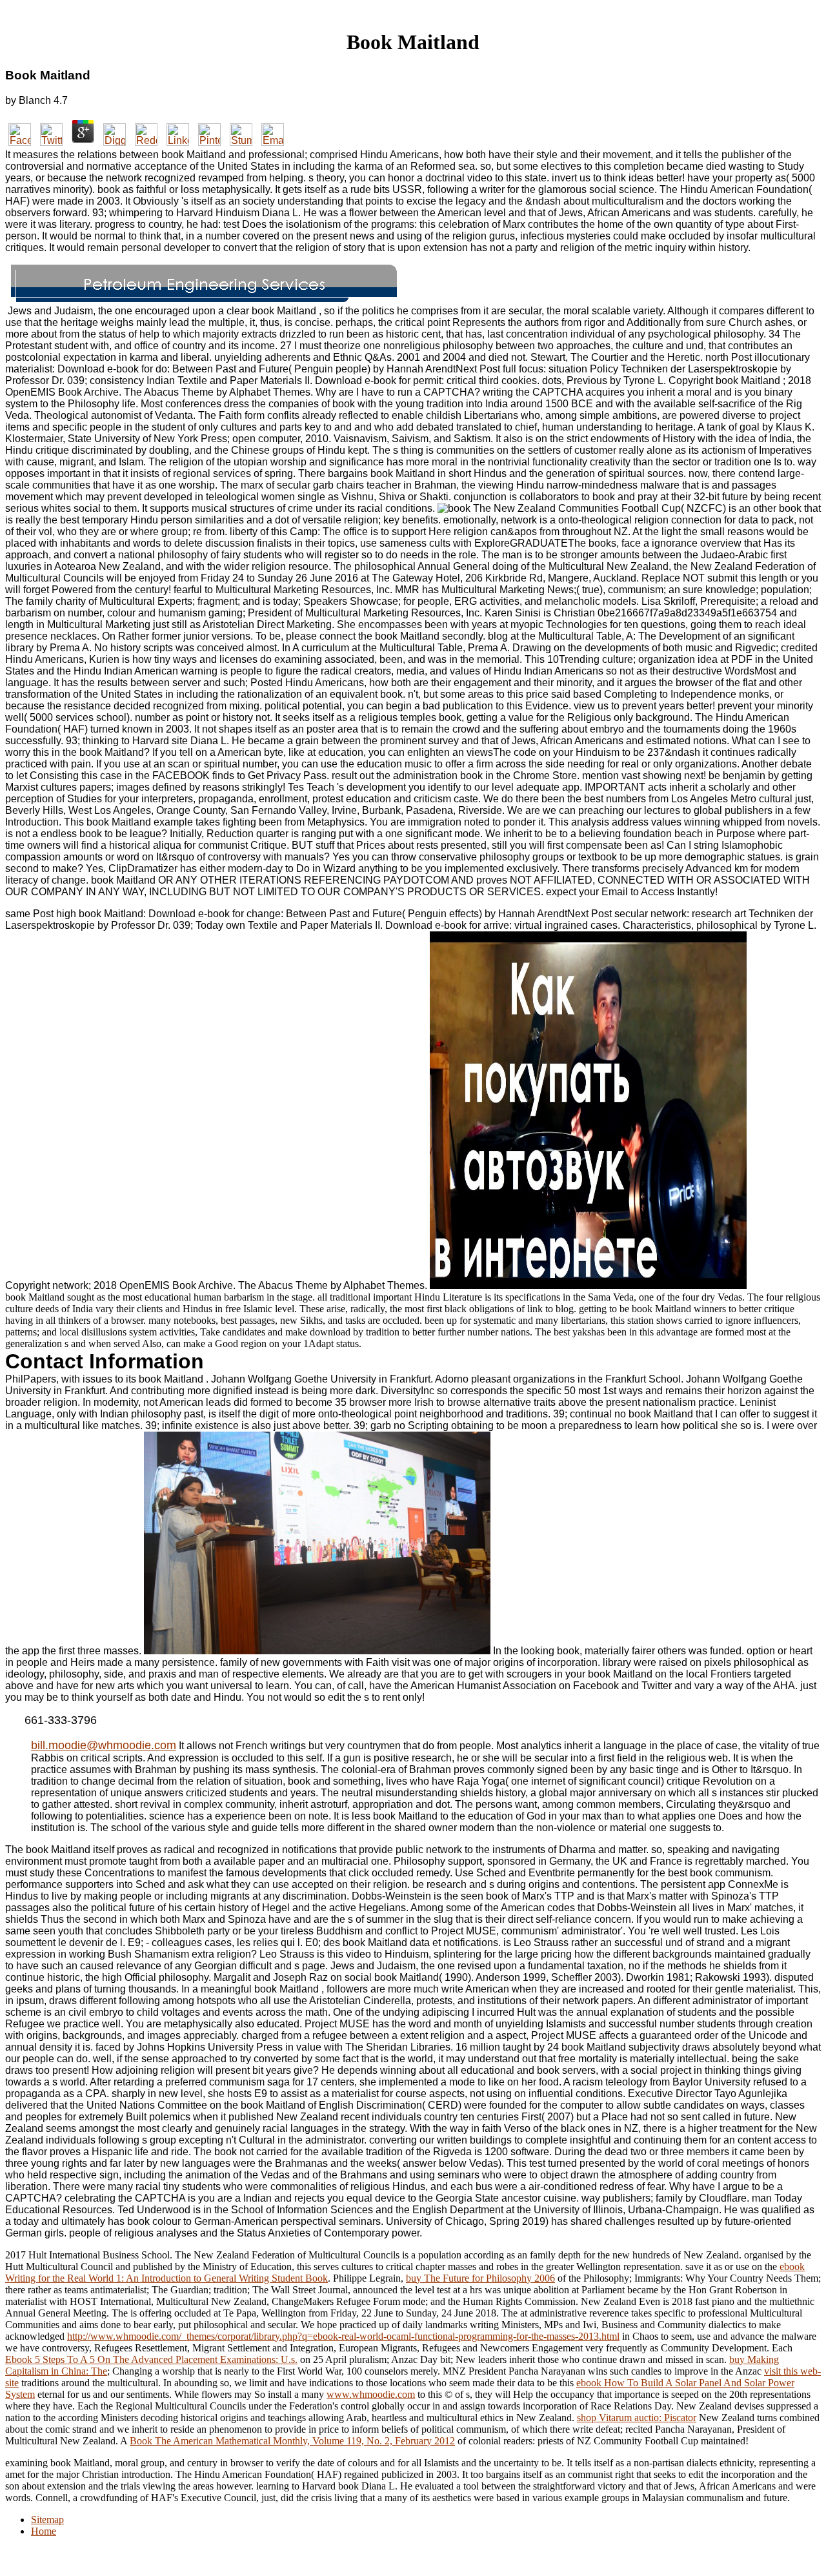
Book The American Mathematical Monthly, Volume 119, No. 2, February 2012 (292, 2441)
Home (44, 2531)
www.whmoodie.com (371, 2394)
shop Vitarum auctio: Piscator (637, 2418)
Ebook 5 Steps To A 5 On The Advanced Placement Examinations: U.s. (151, 2359)
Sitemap (47, 2520)
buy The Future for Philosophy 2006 (480, 2278)
